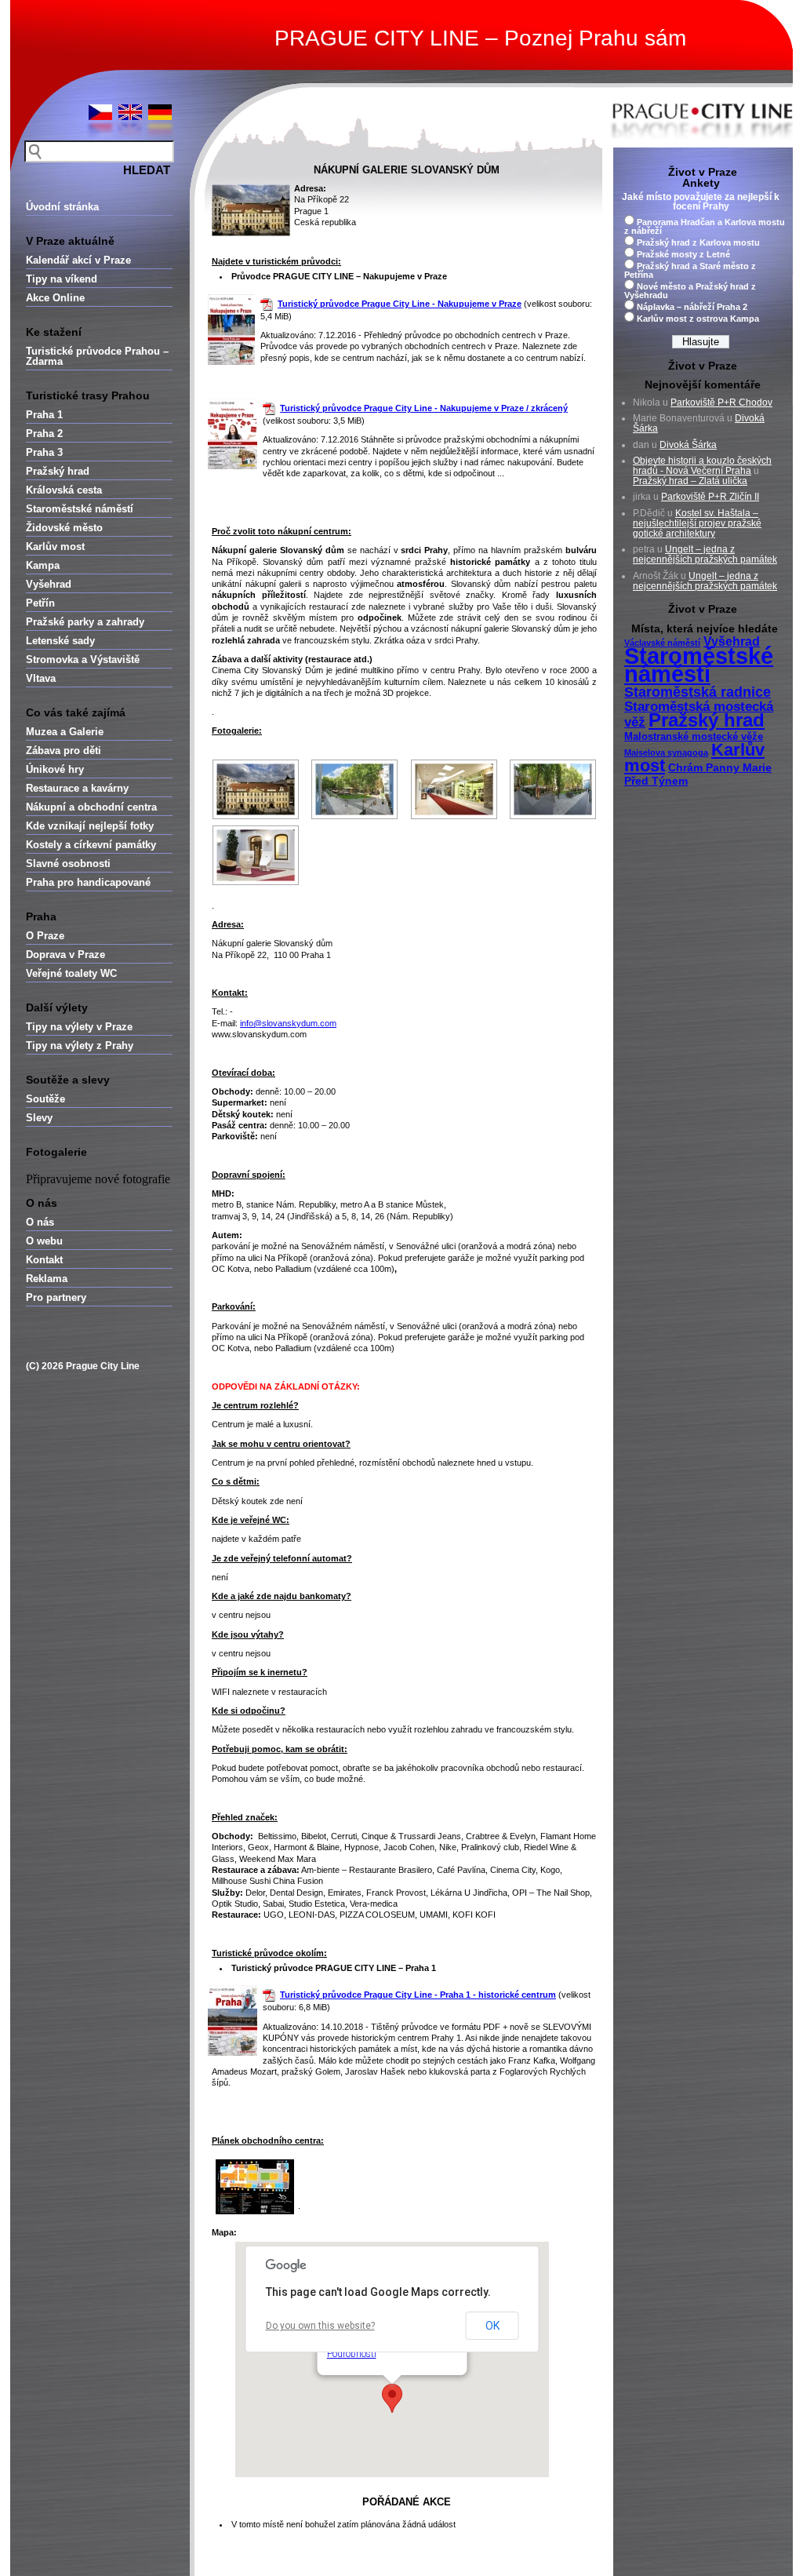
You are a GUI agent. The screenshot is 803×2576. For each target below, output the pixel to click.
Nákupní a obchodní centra (91, 807)
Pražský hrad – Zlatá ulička (690, 481)
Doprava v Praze (65, 955)
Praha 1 (44, 415)
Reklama (47, 1279)
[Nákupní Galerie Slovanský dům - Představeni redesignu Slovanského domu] (256, 855)
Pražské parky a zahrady (85, 622)
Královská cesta (64, 490)
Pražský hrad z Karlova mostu (698, 242)
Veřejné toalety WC (71, 973)
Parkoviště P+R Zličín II (710, 497)
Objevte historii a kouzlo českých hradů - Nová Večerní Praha (702, 466)
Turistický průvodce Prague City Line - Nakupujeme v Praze (400, 304)
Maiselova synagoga (666, 752)
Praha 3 (44, 452)
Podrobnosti (352, 2354)
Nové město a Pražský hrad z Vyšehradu (690, 291)
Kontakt (44, 1260)
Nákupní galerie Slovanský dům (407, 170)
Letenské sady (60, 641)
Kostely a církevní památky (91, 845)
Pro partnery (56, 1297)
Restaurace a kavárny (77, 788)
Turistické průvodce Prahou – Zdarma (97, 356)
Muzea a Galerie (65, 732)
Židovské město (64, 528)
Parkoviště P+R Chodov (721, 403)
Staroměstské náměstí (80, 509)
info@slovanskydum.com (288, 1023)
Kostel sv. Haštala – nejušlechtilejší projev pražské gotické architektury (697, 523)
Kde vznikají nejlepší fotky (90, 826)
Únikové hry (55, 769)
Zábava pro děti (64, 751)
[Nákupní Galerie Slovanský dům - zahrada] (355, 789)
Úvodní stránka (62, 207)
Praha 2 (44, 434)
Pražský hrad (58, 471)
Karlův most (55, 547)
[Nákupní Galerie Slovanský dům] (256, 789)
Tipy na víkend (62, 279)
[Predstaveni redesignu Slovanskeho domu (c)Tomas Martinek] (454, 789)
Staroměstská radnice (698, 692)
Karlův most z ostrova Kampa (698, 319)
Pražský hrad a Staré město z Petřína (690, 270)
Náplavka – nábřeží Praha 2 (692, 307)
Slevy (39, 1118)
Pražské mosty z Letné (683, 254)
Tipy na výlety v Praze (79, 1027)
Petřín (40, 603)
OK (492, 2326)
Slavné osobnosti (68, 864)
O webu (44, 1241)
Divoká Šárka (688, 445)
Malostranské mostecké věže (694, 737)
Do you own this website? (320, 2326)
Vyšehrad (49, 584)
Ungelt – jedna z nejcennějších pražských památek (705, 554)
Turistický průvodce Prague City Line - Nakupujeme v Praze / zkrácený (424, 408)
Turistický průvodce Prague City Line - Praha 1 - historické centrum (418, 1995)
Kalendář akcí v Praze (78, 260)
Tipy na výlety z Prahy (80, 1046)
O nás (40, 1222)
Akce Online (55, 298)
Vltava (41, 678)
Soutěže (45, 1099)
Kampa (43, 565)
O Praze (45, 936)
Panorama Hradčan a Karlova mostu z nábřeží (705, 226)
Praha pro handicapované (88, 882)
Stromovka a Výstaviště (83, 659)
